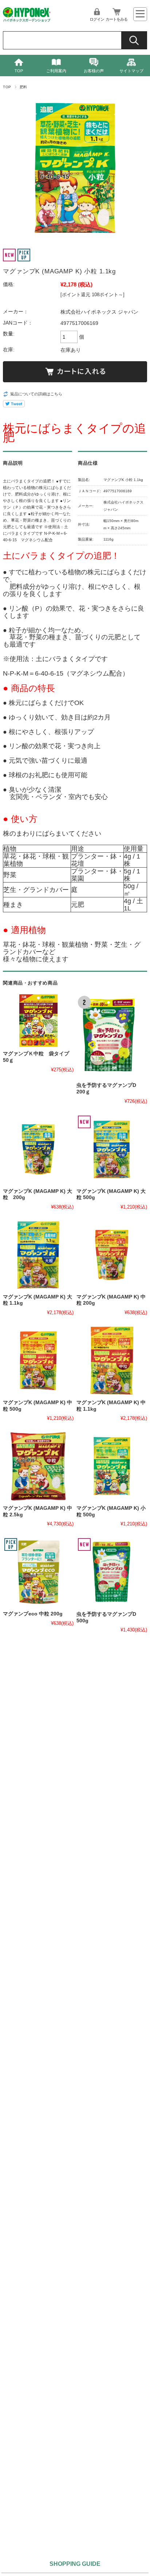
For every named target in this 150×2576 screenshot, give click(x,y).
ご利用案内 (56, 71)
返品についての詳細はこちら (36, 394)
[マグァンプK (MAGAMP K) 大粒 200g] (38, 1149)
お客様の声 (94, 71)
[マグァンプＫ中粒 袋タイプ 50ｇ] (38, 1021)
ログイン (97, 19)
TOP (19, 71)
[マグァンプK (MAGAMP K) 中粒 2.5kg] (38, 1466)
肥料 (23, 87)
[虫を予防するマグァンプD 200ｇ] (112, 1036)
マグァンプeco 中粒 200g (33, 1614)
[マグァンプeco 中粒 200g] (38, 1572)
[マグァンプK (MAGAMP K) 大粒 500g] (112, 1149)
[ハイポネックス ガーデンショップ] (27, 20)
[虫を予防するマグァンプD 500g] (112, 1572)
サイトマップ (131, 71)
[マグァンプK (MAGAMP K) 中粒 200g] (112, 1255)
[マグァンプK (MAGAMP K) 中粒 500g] (38, 1361)
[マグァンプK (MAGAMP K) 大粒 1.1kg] (38, 1255)
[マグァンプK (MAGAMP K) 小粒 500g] (112, 1466)
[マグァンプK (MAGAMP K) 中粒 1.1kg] (112, 1361)
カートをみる (117, 19)
